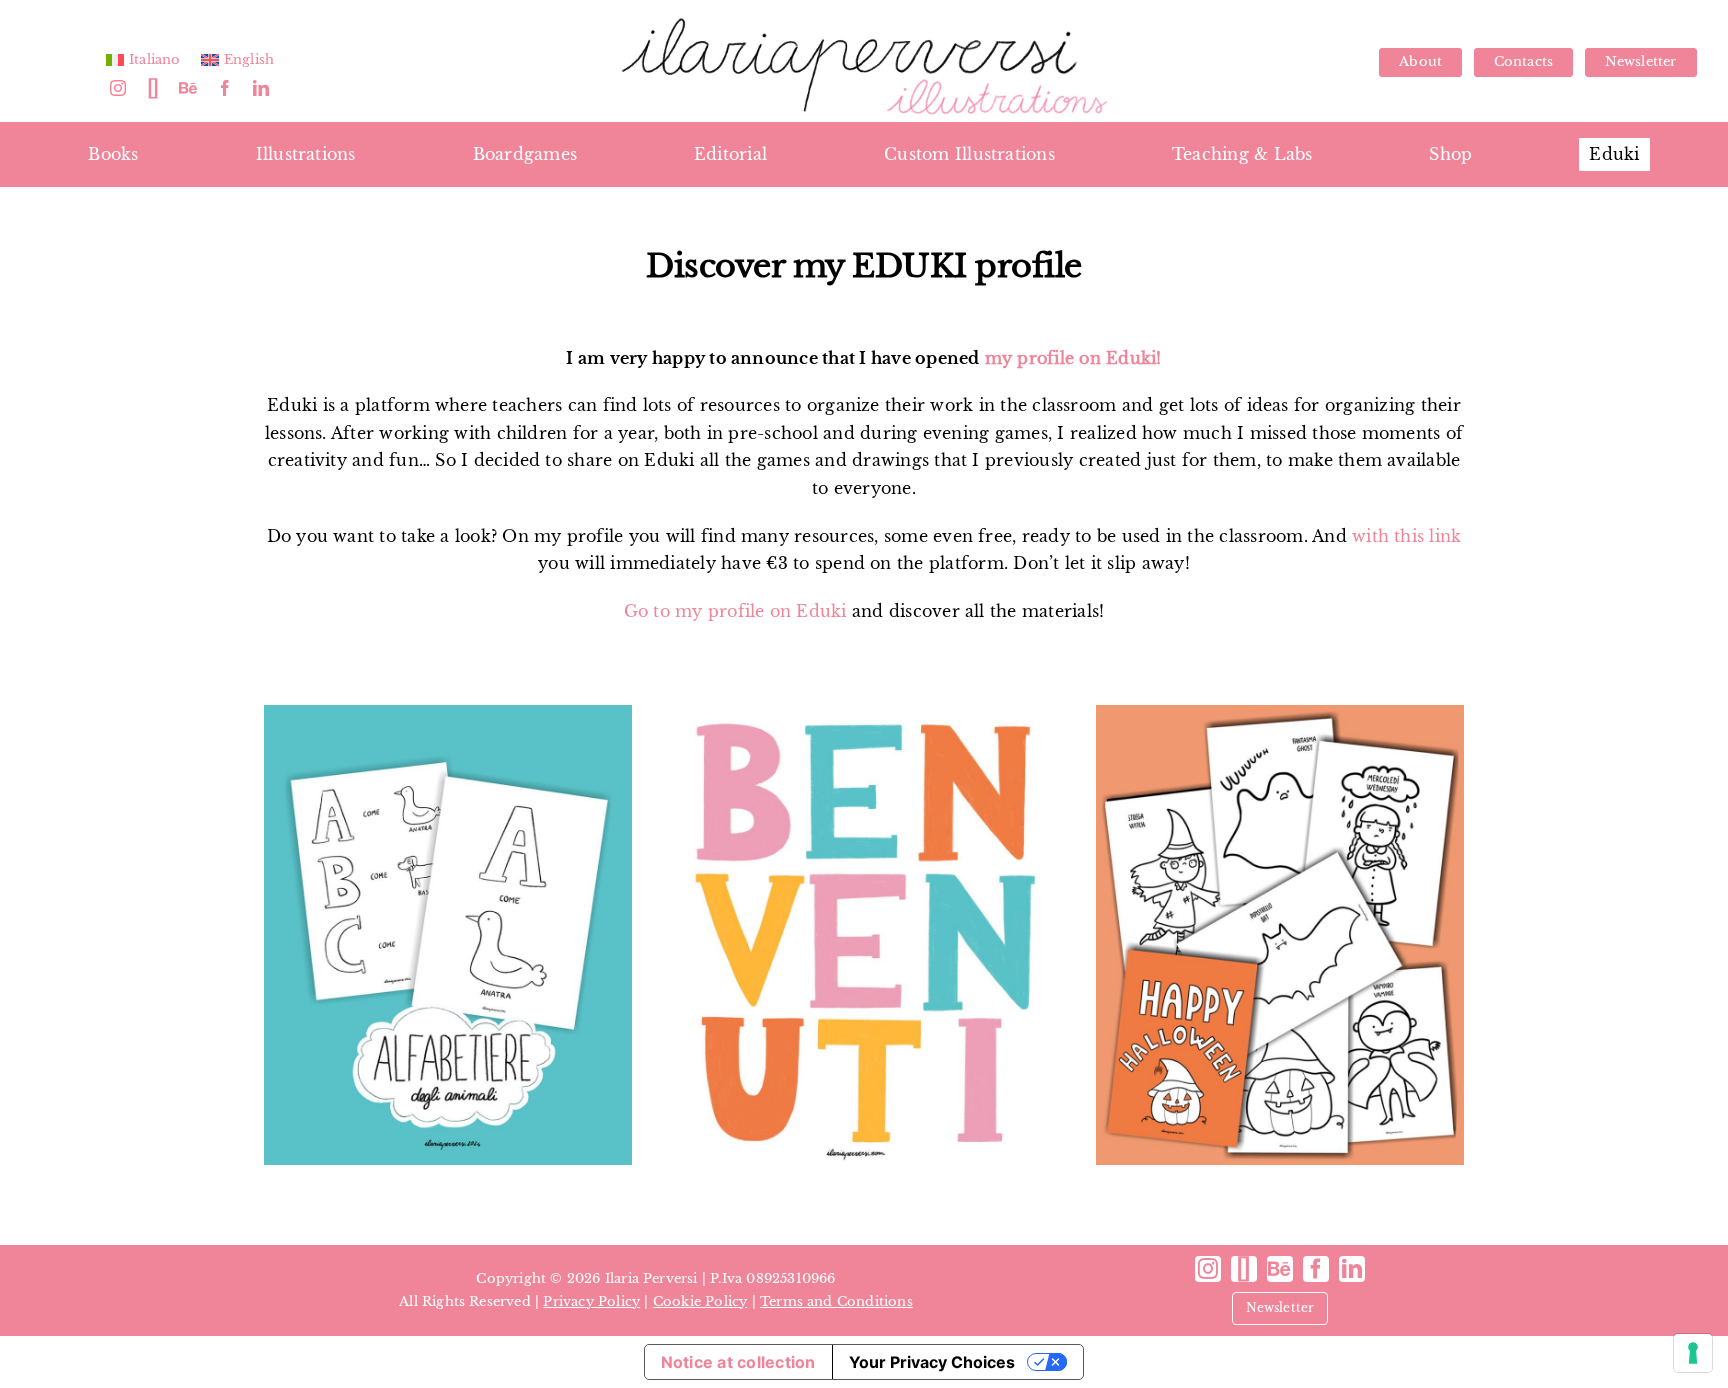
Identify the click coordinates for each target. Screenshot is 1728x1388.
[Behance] (188, 88)
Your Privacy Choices (932, 1362)
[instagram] (118, 88)
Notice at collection (738, 1362)
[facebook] (225, 88)
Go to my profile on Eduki (735, 611)
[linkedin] (261, 88)
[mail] (153, 88)
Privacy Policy (591, 1301)
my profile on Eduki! (1071, 358)
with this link (1406, 536)
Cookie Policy (700, 1301)
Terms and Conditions (836, 1301)
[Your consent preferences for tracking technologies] (1693, 1353)
